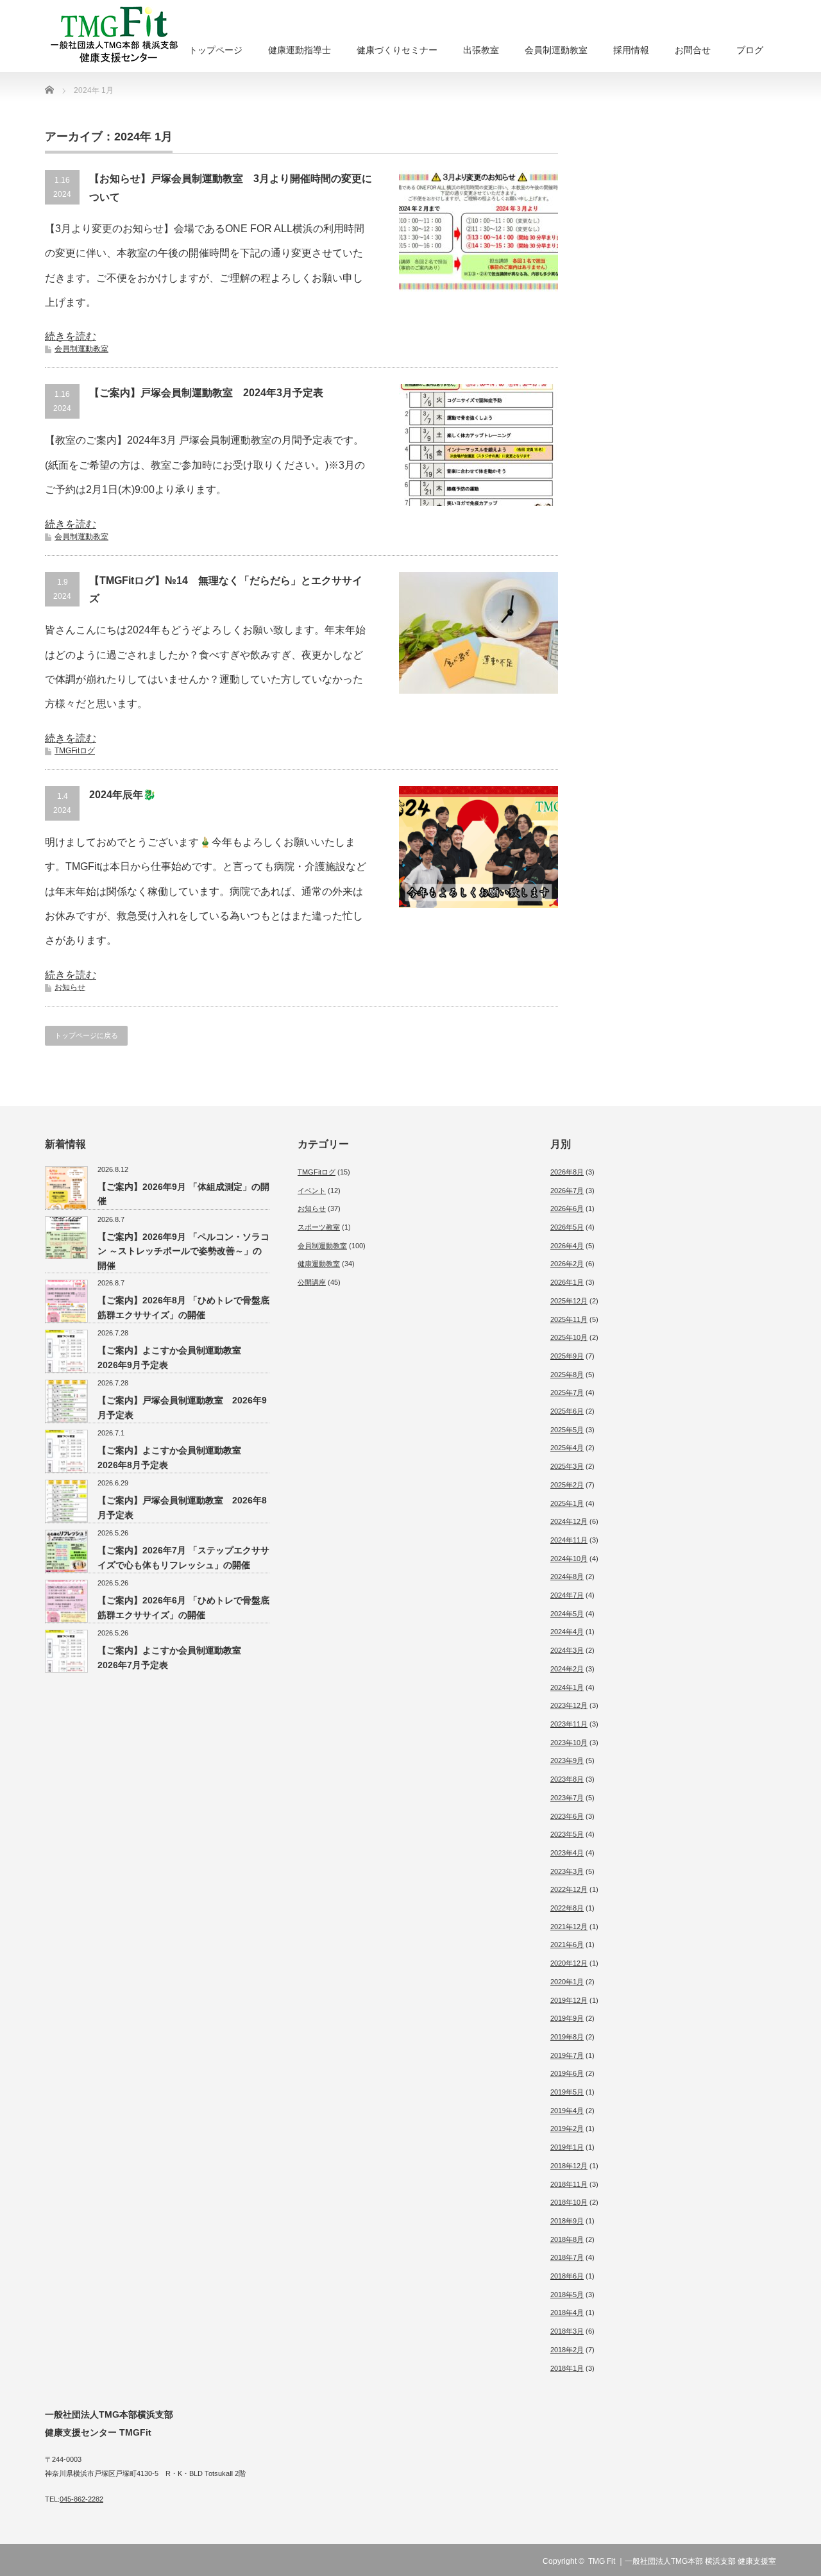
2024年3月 (567, 1650)
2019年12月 (569, 2000)
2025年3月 (567, 1466)
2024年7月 (567, 1595)
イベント (312, 1191)
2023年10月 (569, 1743)
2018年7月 (567, 2257)
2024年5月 (567, 1614)
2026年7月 (567, 1191)
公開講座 (312, 1282)
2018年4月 (567, 2313)
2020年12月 (569, 1963)
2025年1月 (567, 1503)
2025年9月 (567, 1356)
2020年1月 (567, 1982)
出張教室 (481, 50)
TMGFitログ (75, 751)
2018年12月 (569, 2166)
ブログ (750, 50)
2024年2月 (567, 1669)
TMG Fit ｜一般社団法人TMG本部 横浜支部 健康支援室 (682, 2561)
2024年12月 (569, 1521)
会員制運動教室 (556, 50)
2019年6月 (567, 2073)
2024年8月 (567, 1577)
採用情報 (631, 50)
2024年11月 (569, 1540)
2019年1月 (567, 2147)
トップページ (216, 50)
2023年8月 (567, 1779)
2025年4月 (567, 1448)
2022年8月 (567, 1908)
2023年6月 (567, 1816)
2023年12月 (569, 1705)
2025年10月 (569, 1337)
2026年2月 (567, 1264)
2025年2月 (567, 1485)
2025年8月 (567, 1375)
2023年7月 (567, 1798)
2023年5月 (567, 1834)
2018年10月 (569, 2202)
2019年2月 (567, 2129)
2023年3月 (567, 1871)
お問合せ (693, 50)
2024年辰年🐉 (123, 795)
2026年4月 (567, 1246)
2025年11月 (569, 1319)
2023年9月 (567, 1761)
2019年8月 (567, 2037)
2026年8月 (567, 1172)
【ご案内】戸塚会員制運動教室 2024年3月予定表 (206, 393)
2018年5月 (567, 2295)
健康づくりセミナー (397, 50)
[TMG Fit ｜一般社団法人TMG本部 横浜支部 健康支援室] (157, 37)
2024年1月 (567, 1687)
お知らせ (70, 987)
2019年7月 (567, 2055)
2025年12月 (569, 1301)
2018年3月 (567, 2331)
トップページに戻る (86, 1035)
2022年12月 (569, 1889)
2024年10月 (569, 1559)
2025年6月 (567, 1411)
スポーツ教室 (319, 1227)
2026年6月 (567, 1209)
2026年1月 (567, 1282)
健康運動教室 (319, 1264)
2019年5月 (567, 2092)
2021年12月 (569, 1927)
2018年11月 (569, 2184)
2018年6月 (567, 2276)
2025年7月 (567, 1393)
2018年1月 (567, 2368)
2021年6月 (567, 1945)
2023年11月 (569, 1724)
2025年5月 (567, 1430)
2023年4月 (567, 1853)
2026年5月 (567, 1227)
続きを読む (71, 336)
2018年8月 (567, 2239)
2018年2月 (567, 2350)
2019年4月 (567, 2111)
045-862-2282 (81, 2499)
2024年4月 (567, 1632)
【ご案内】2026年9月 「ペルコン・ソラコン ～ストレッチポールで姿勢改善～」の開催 (183, 1251)
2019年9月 (567, 2018)
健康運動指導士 (300, 50)
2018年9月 (567, 2221)
